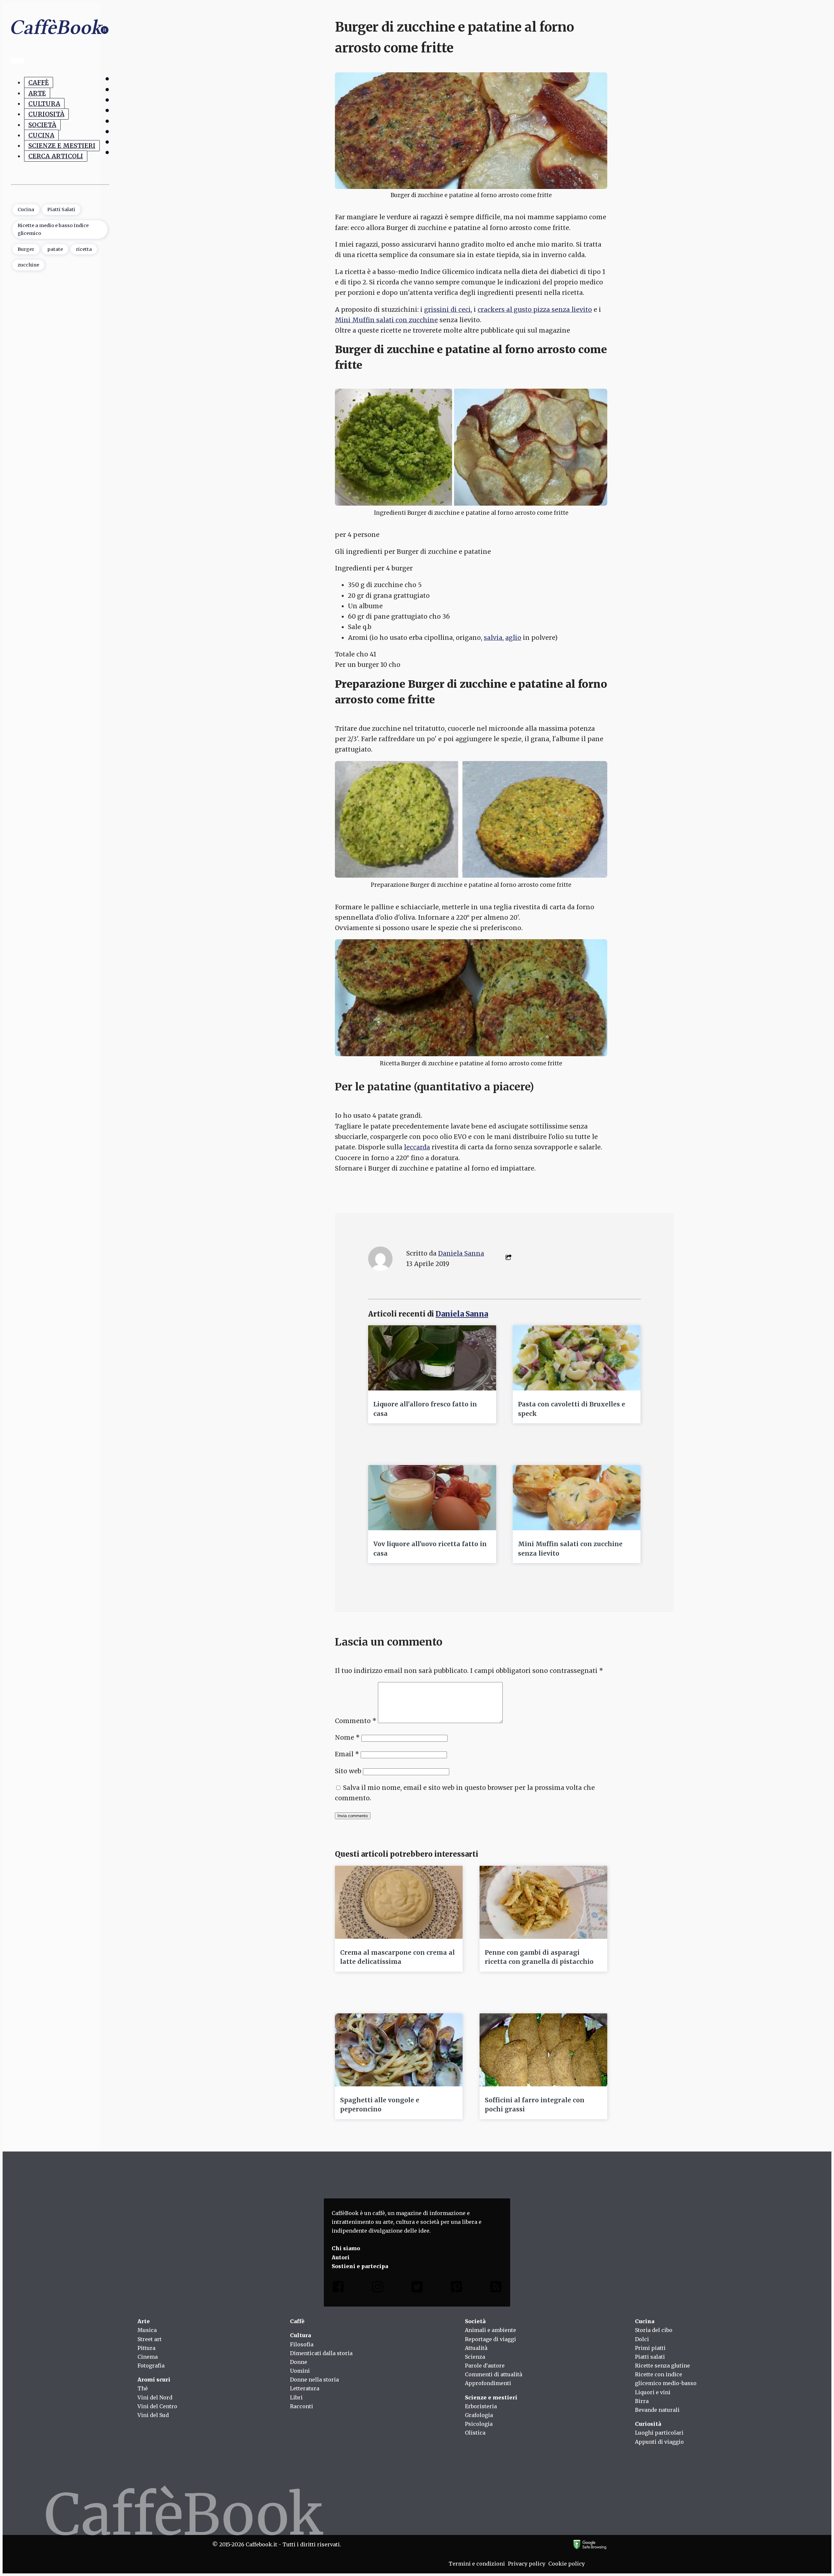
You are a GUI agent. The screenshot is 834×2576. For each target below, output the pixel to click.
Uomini (300, 2371)
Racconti (302, 2406)
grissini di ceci (447, 309)
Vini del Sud (153, 2415)
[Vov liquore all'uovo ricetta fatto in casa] (432, 1498)
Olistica (475, 2433)
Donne (299, 2362)
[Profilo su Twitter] (417, 2288)
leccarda (417, 1147)
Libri (296, 2397)
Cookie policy (567, 2564)
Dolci (642, 2339)
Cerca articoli (56, 156)
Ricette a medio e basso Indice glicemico (53, 229)
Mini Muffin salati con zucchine (386, 320)
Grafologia (479, 2415)
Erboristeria (481, 2406)
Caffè (39, 83)
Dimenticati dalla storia (321, 2353)
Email (347, 1754)
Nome (347, 1737)
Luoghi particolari (659, 2433)
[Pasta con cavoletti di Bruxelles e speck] (577, 1358)
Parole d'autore (485, 2366)
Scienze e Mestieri (62, 146)
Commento (356, 1721)
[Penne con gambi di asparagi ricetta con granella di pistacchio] (543, 1902)
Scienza (475, 2357)
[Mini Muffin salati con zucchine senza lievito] (577, 1498)
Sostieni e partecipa (360, 2266)
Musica (147, 2330)
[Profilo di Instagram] (378, 2288)
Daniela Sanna (461, 1253)
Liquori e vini (653, 2392)
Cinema (148, 2357)
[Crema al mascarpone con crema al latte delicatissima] (399, 1902)
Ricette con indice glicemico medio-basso (666, 2379)
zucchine (28, 265)
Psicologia (479, 2424)
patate (55, 249)
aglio (513, 638)
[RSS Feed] (496, 2288)
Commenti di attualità (494, 2374)
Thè (143, 2388)
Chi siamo (346, 2248)
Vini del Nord (155, 2397)
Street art (150, 2339)
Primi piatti (650, 2348)
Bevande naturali (657, 2410)
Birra (642, 2401)
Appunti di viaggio (659, 2442)
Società (42, 125)
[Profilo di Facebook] (338, 2288)
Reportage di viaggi (490, 2339)
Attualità (476, 2348)
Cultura (44, 104)
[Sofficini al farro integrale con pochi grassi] (543, 2050)
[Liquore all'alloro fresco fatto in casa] (432, 1358)
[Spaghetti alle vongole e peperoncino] (399, 2050)
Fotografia (151, 2366)
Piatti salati (650, 2357)
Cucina (41, 135)
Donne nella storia (314, 2380)
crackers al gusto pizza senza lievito (535, 309)
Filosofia (302, 2344)
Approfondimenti (488, 2383)
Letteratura (305, 2388)
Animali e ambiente (490, 2330)
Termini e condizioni (477, 2564)
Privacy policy (527, 2564)
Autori (341, 2257)
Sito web (348, 1771)
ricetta (84, 249)
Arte (37, 93)
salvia (493, 638)
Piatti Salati (61, 209)
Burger (26, 249)
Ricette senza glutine (662, 2366)
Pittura (146, 2348)
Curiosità (46, 114)
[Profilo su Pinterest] (456, 2288)
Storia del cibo (654, 2330)
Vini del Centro (157, 2406)
